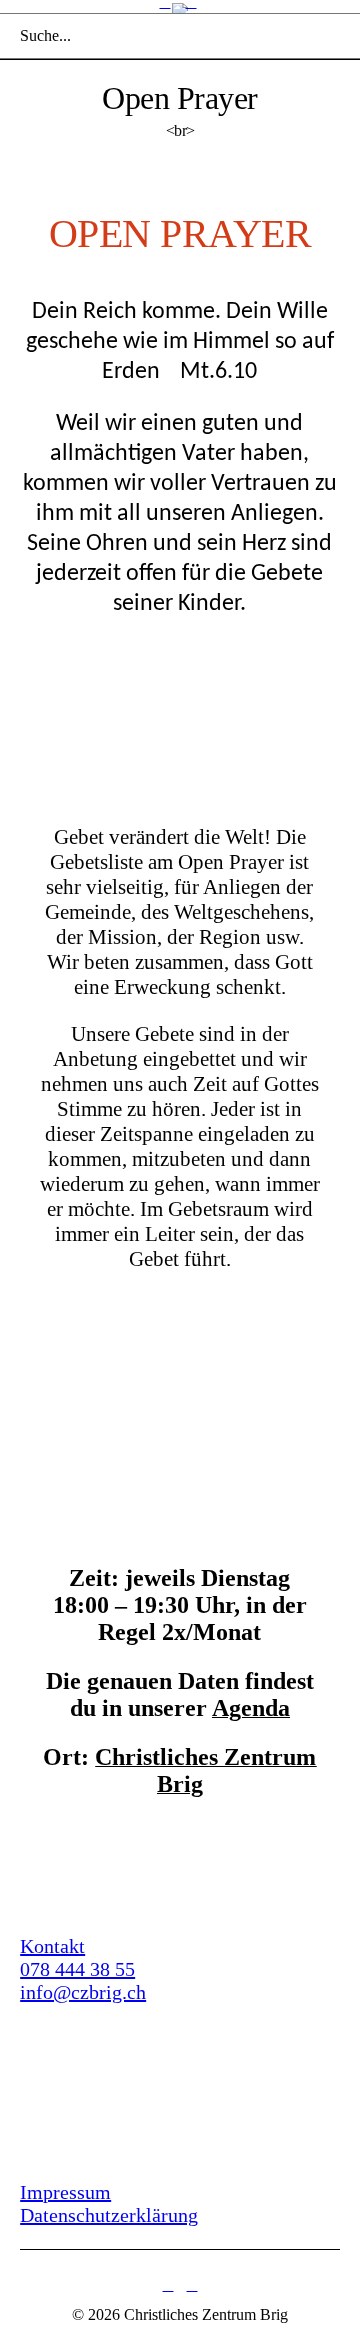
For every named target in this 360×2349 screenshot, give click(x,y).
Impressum (65, 2192)
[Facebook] (168, 2286)
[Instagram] (192, 2286)
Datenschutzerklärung (109, 2215)
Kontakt (52, 1946)
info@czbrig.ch (83, 1992)
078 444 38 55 (77, 1969)
